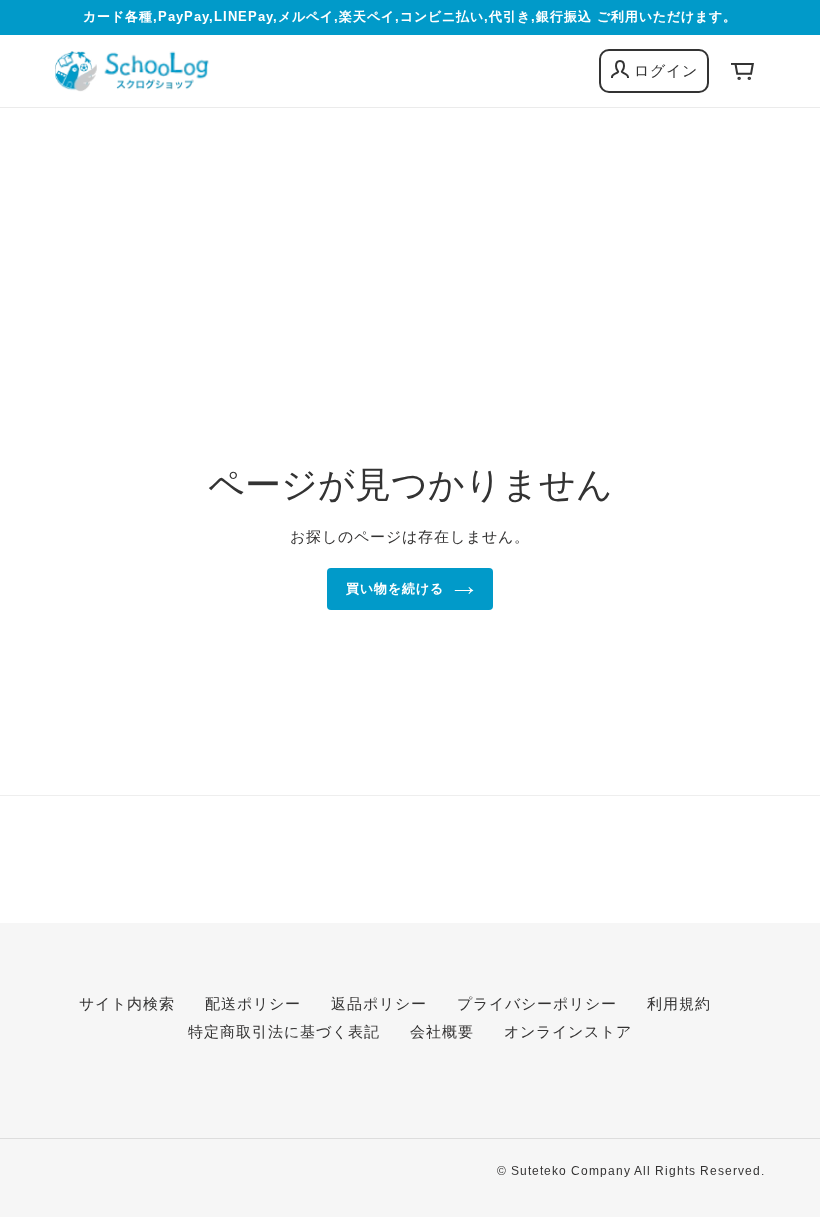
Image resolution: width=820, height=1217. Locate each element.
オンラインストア (568, 1031)
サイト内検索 (127, 1003)
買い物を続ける (395, 588)
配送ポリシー (253, 1003)
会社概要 (442, 1031)
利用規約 (679, 1003)
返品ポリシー (379, 1003)
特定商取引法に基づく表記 (284, 1031)
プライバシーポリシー (537, 1003)
